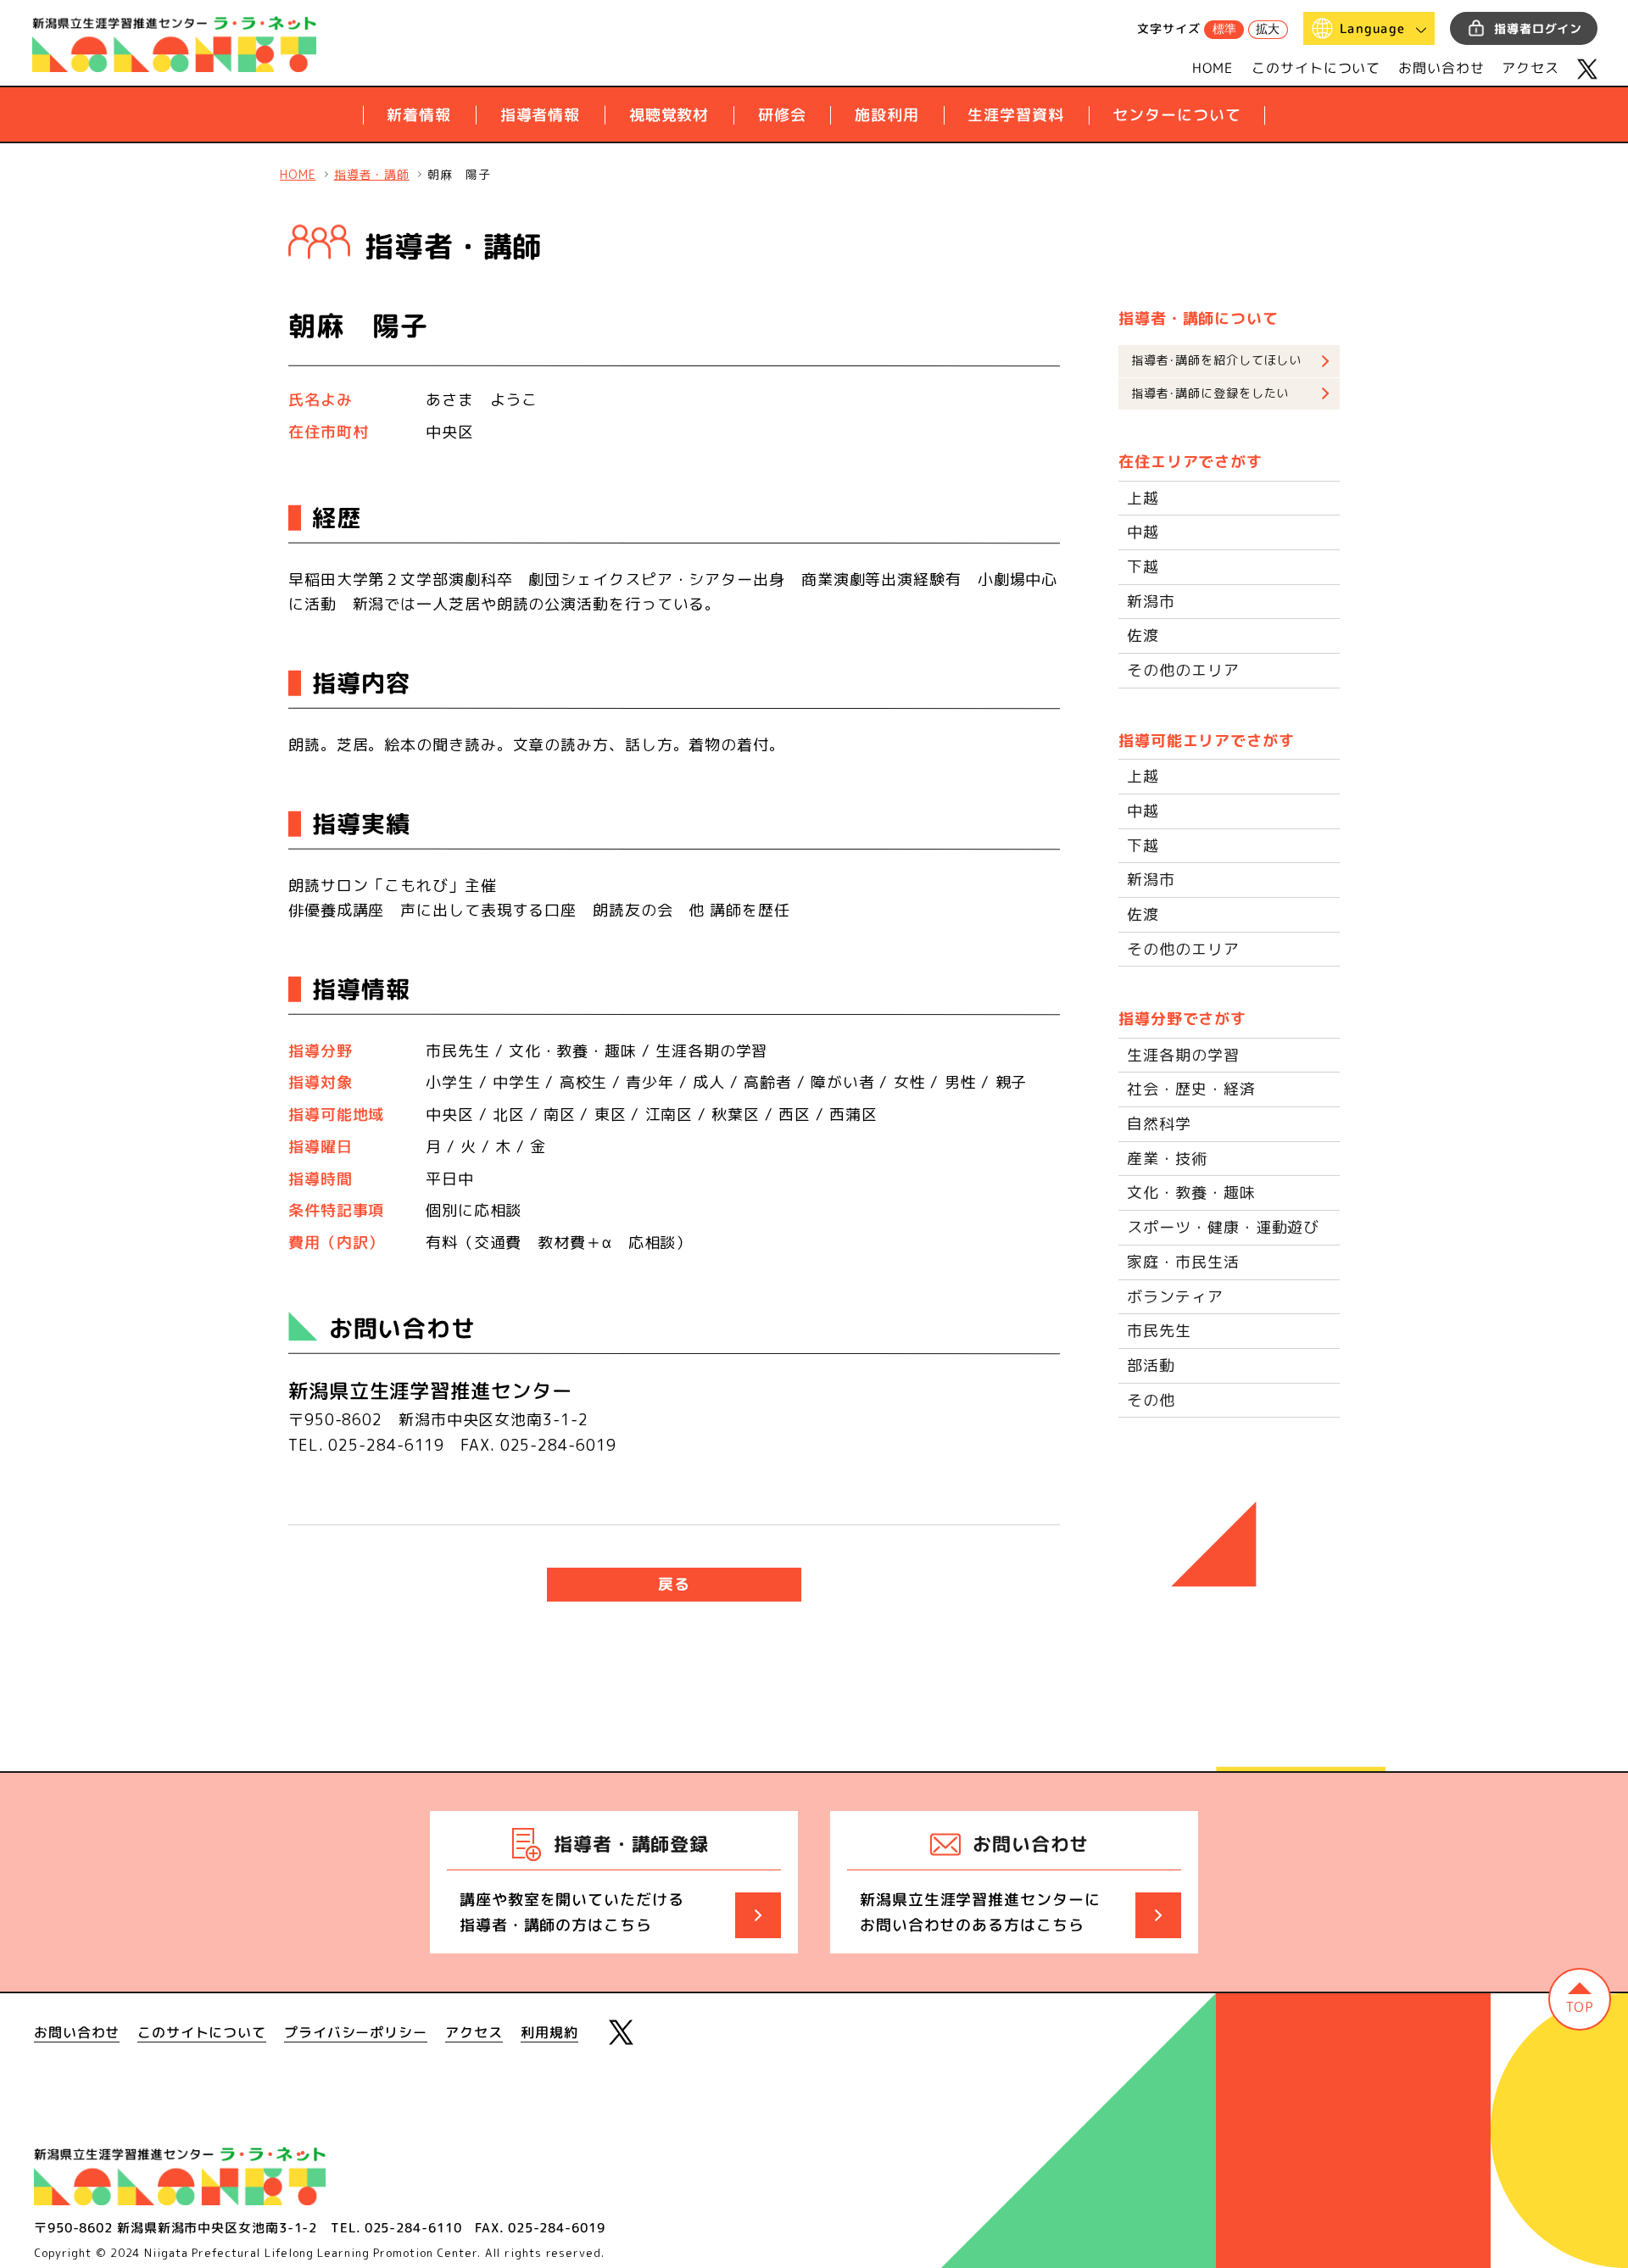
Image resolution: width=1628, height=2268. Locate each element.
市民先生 (1159, 1331)
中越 (1143, 532)
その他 (1151, 1400)
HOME (1213, 68)
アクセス (1530, 68)
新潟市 (1151, 602)
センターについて (1176, 115)
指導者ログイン (1538, 28)
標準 (1224, 29)
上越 (1143, 498)
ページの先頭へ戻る (1580, 1999)
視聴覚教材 (669, 115)
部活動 (1151, 1365)
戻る (674, 1584)
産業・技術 (1167, 1159)
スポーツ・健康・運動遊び (1223, 1227)
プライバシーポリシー (356, 2033)
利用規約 (549, 2033)
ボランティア (1175, 1297)
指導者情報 (541, 115)
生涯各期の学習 (1183, 1055)
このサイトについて (1316, 68)
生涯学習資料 (1015, 115)
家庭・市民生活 (1183, 1262)
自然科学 (1159, 1124)
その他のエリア (1183, 670)
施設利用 (887, 115)
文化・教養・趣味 (1191, 1193)
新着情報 (419, 115)
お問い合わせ (1441, 68)
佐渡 (1143, 635)
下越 (1143, 567)
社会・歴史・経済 (1191, 1089)
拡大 (1268, 29)
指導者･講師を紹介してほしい (1217, 360)
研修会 (782, 115)
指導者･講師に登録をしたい (1210, 393)
